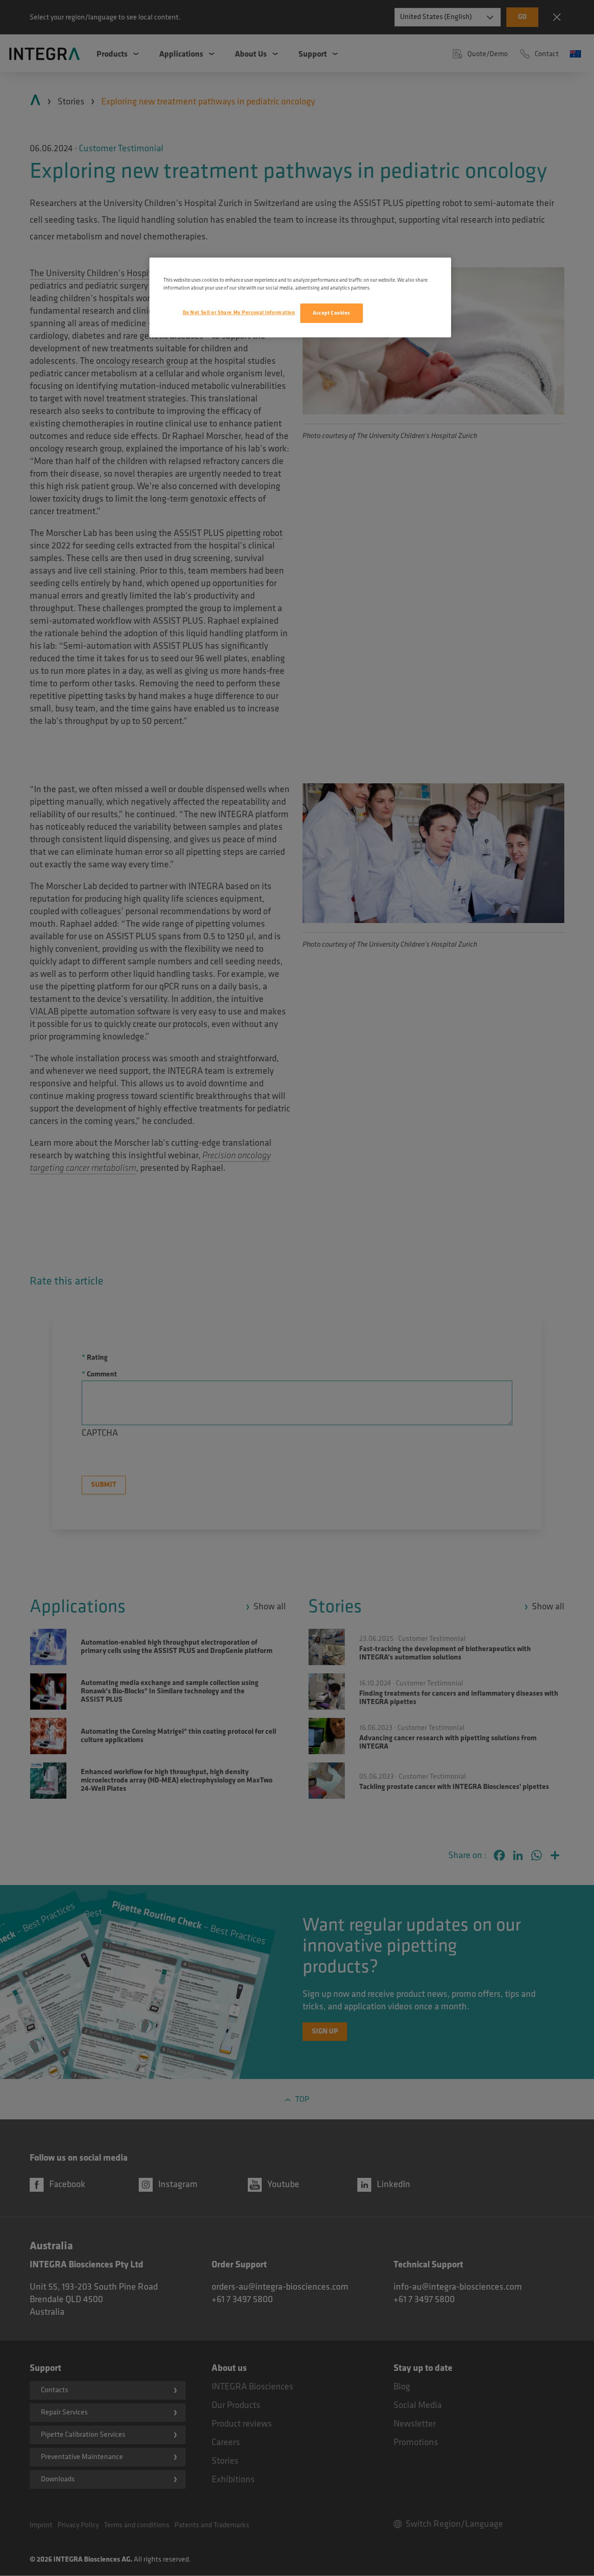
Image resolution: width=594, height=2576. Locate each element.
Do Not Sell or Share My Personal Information (239, 313)
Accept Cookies (332, 313)
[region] (300, 297)
